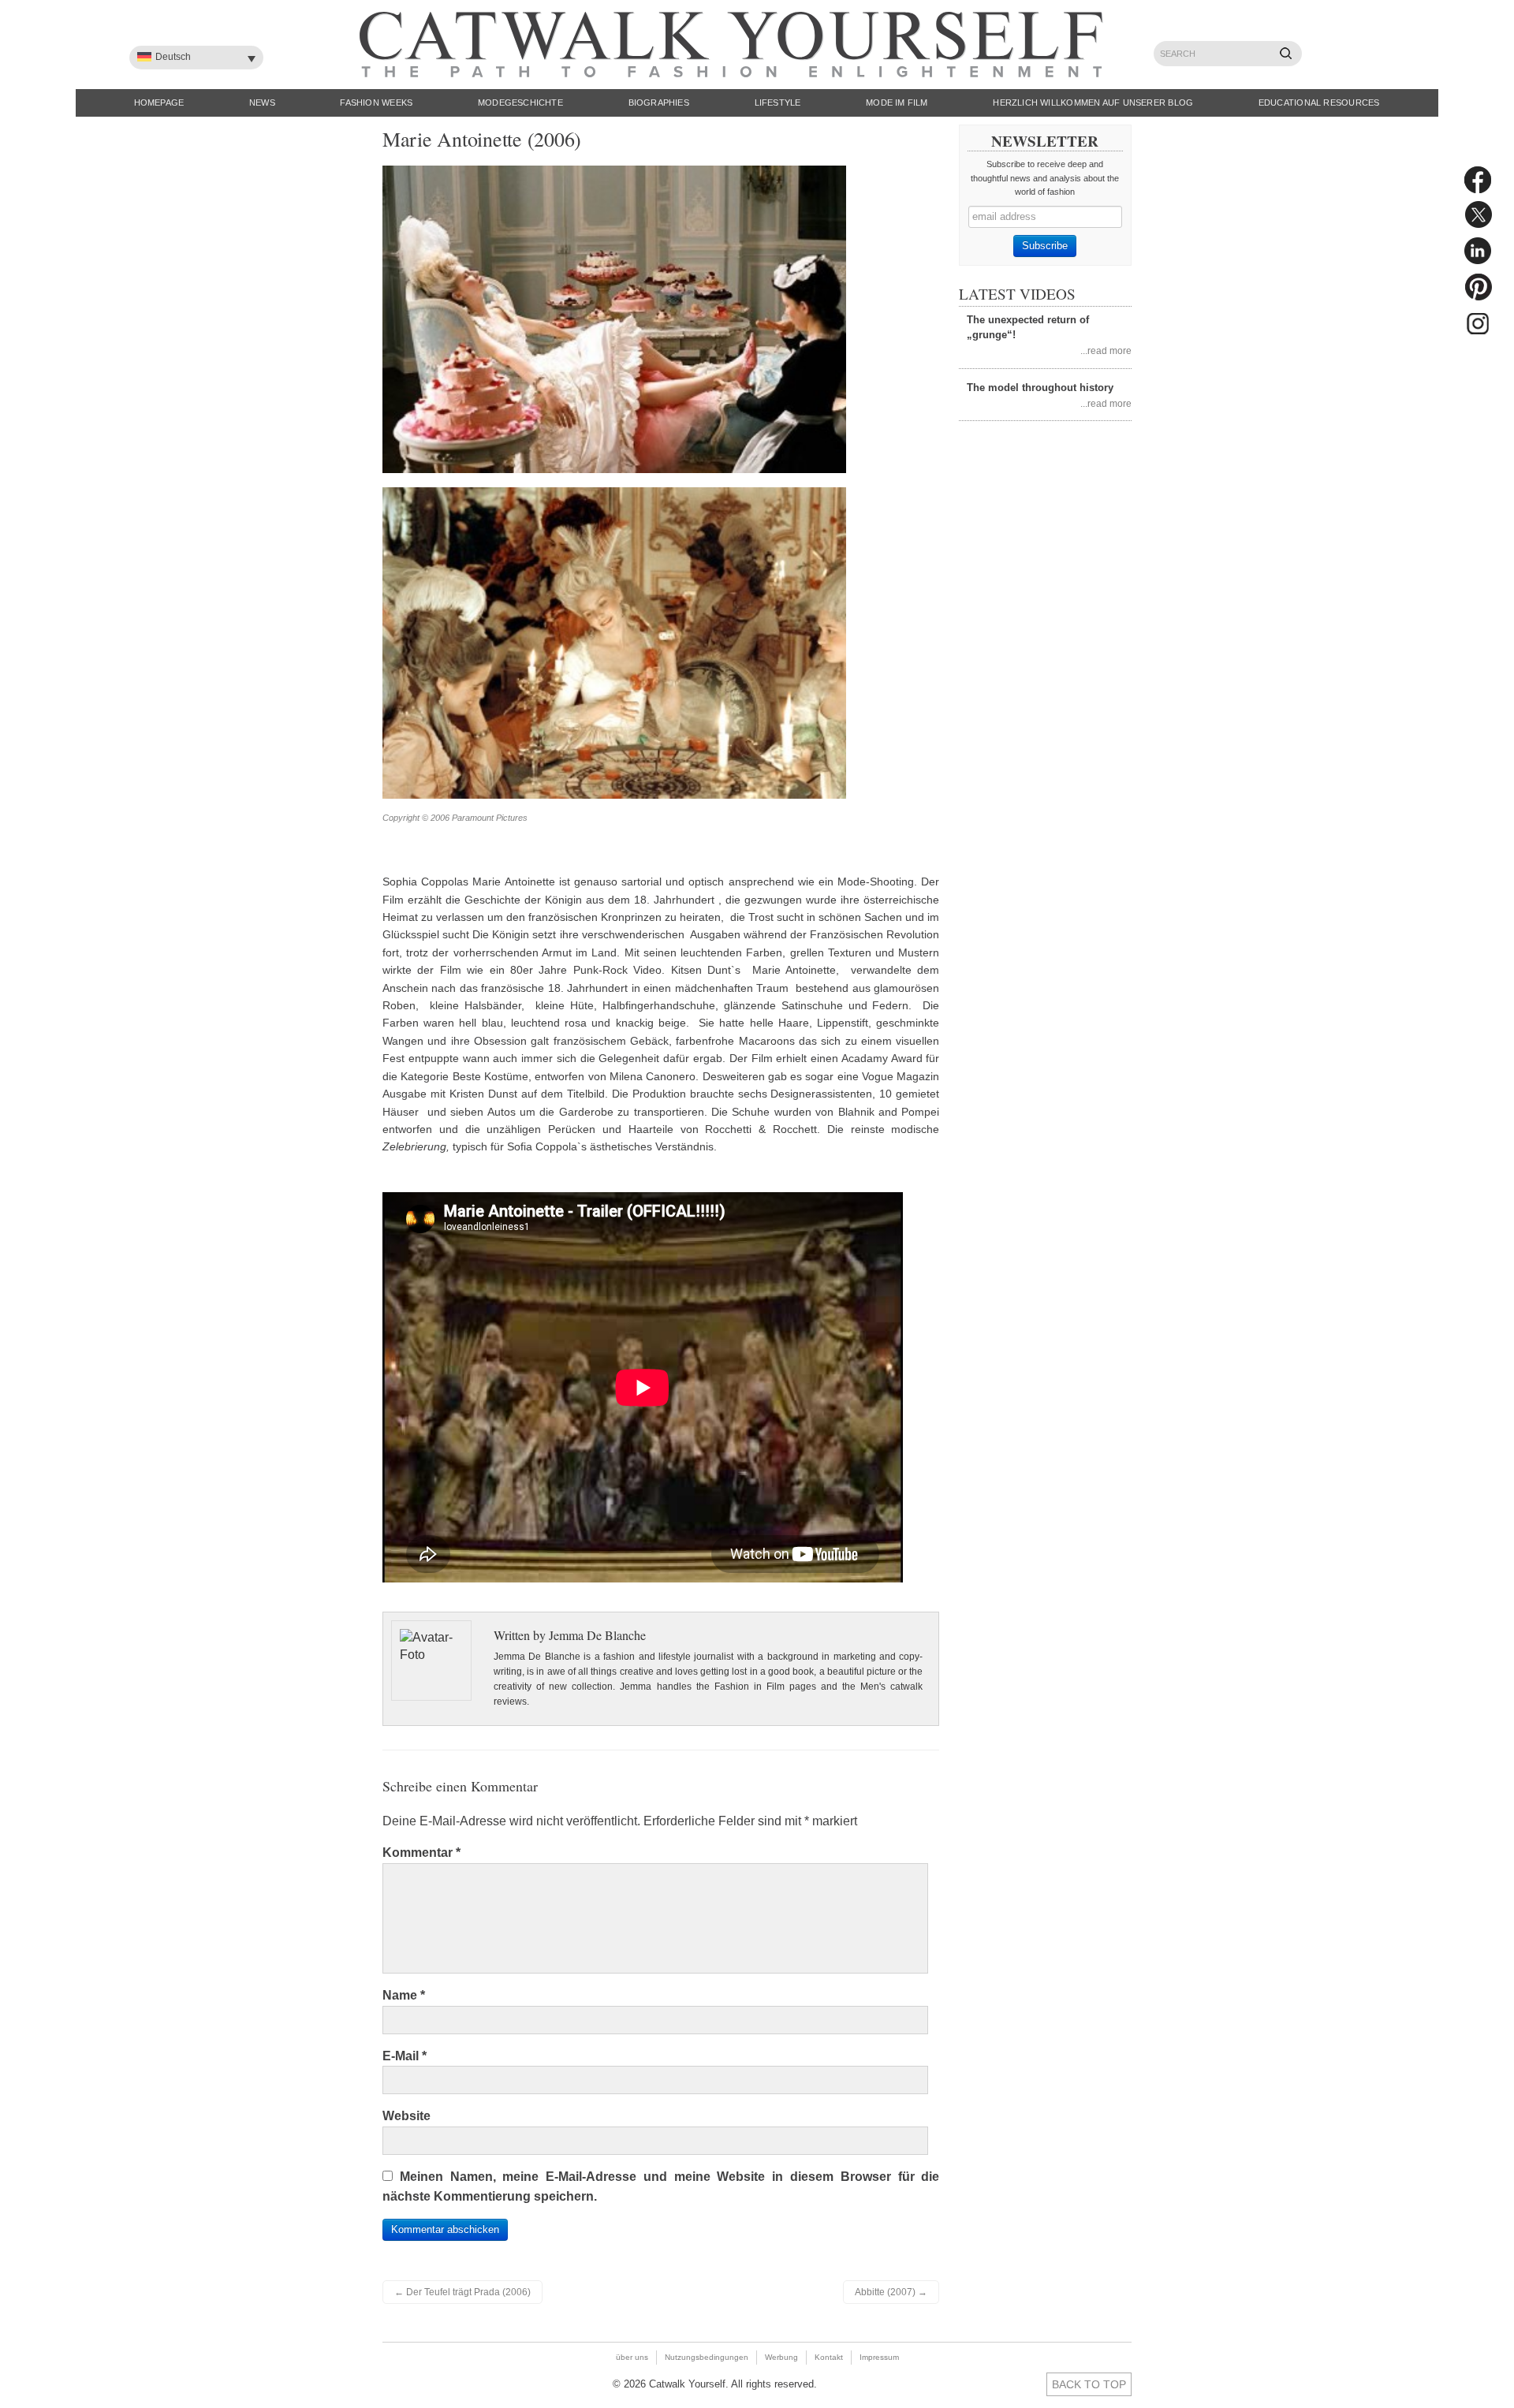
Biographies (659, 103)
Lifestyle (778, 103)
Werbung (781, 2357)
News (262, 103)
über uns (632, 2357)
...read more (1106, 350)
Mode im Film (897, 103)
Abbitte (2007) (891, 2292)
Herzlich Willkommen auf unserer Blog (1093, 103)
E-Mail (405, 2056)
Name (404, 1995)
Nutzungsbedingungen (707, 2357)
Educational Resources (1319, 103)
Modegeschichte (520, 103)
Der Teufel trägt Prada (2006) (462, 2292)
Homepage (159, 103)
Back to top (1089, 2384)
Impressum (879, 2357)
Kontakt (829, 2357)
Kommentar (421, 1853)
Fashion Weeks (376, 103)
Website (406, 2116)
